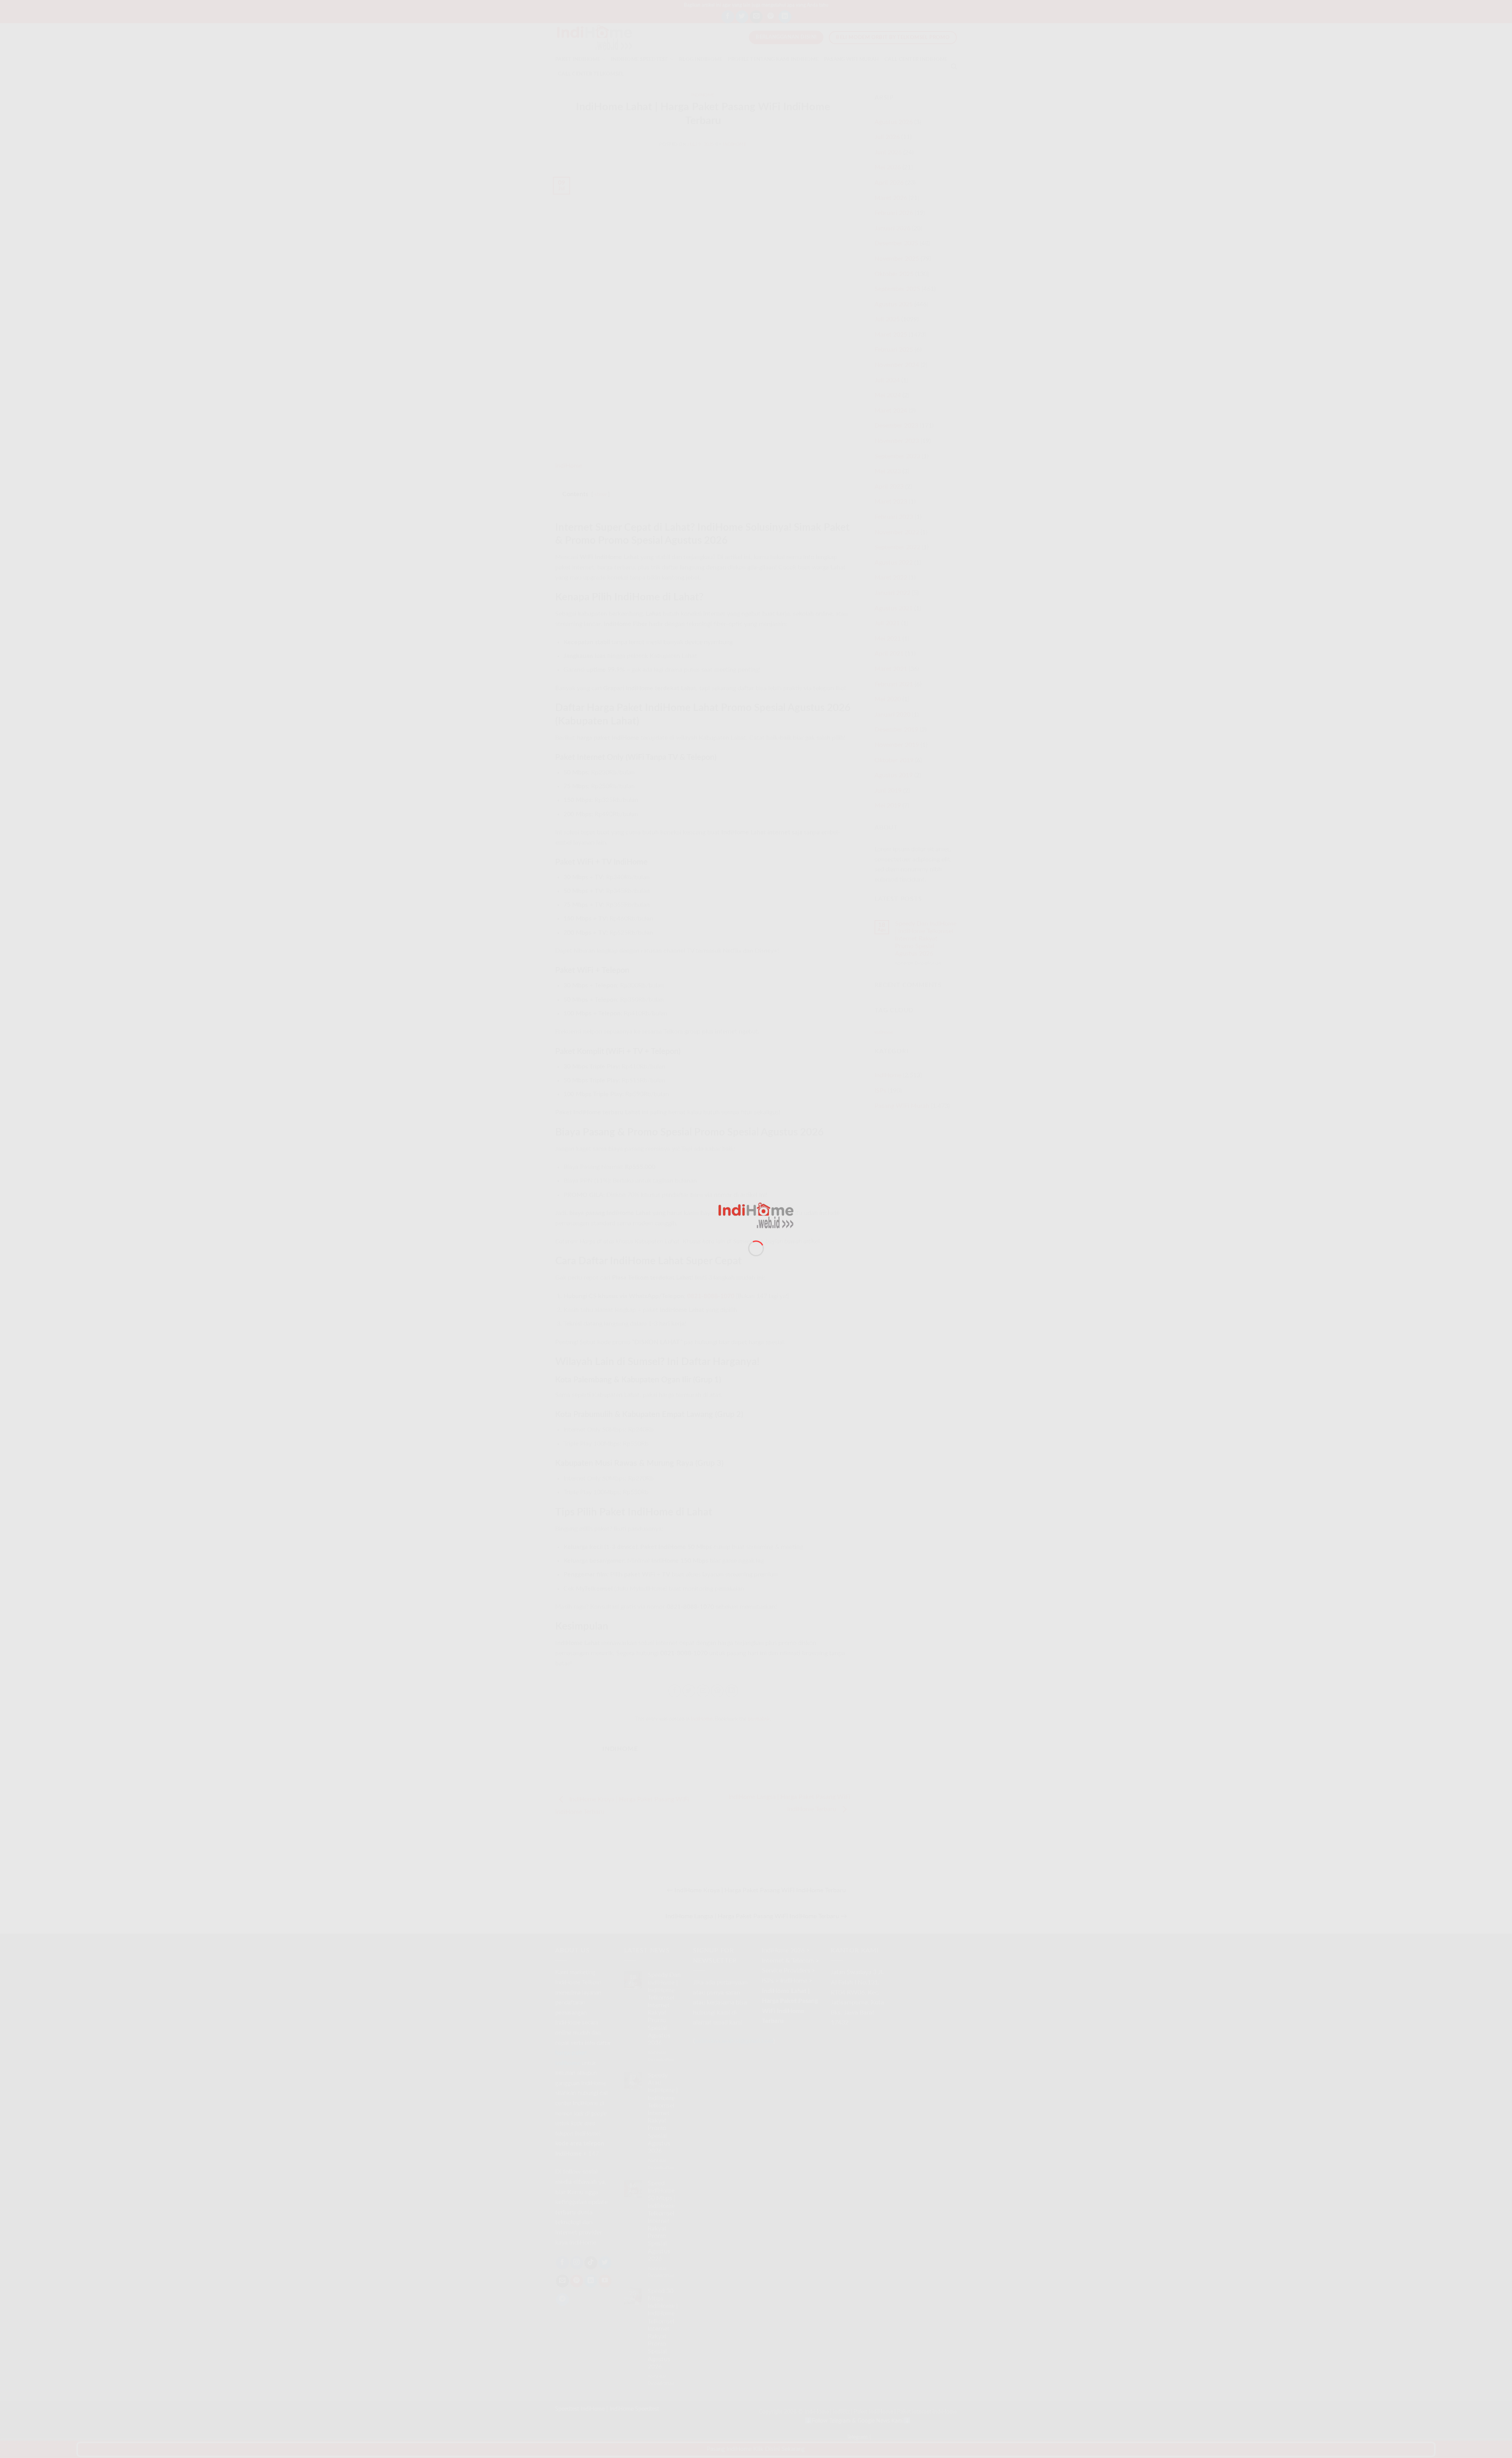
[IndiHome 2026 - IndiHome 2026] (756, 1215)
